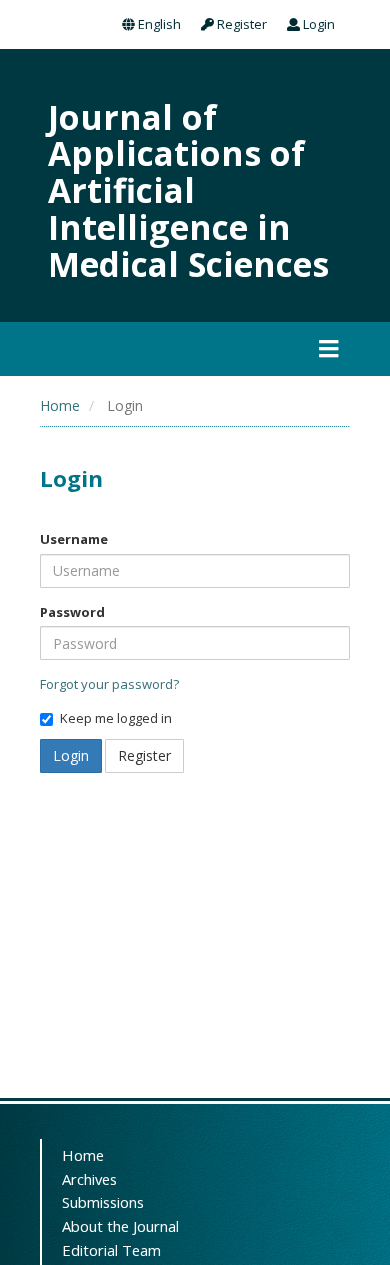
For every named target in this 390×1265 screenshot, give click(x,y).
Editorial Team (111, 1250)
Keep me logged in (116, 718)
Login (317, 24)
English (158, 24)
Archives (89, 1179)
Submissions (103, 1202)
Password (72, 612)
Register (240, 24)
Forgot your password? (109, 684)
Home (60, 405)
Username (74, 539)
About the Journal (120, 1226)
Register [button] (144, 755)
